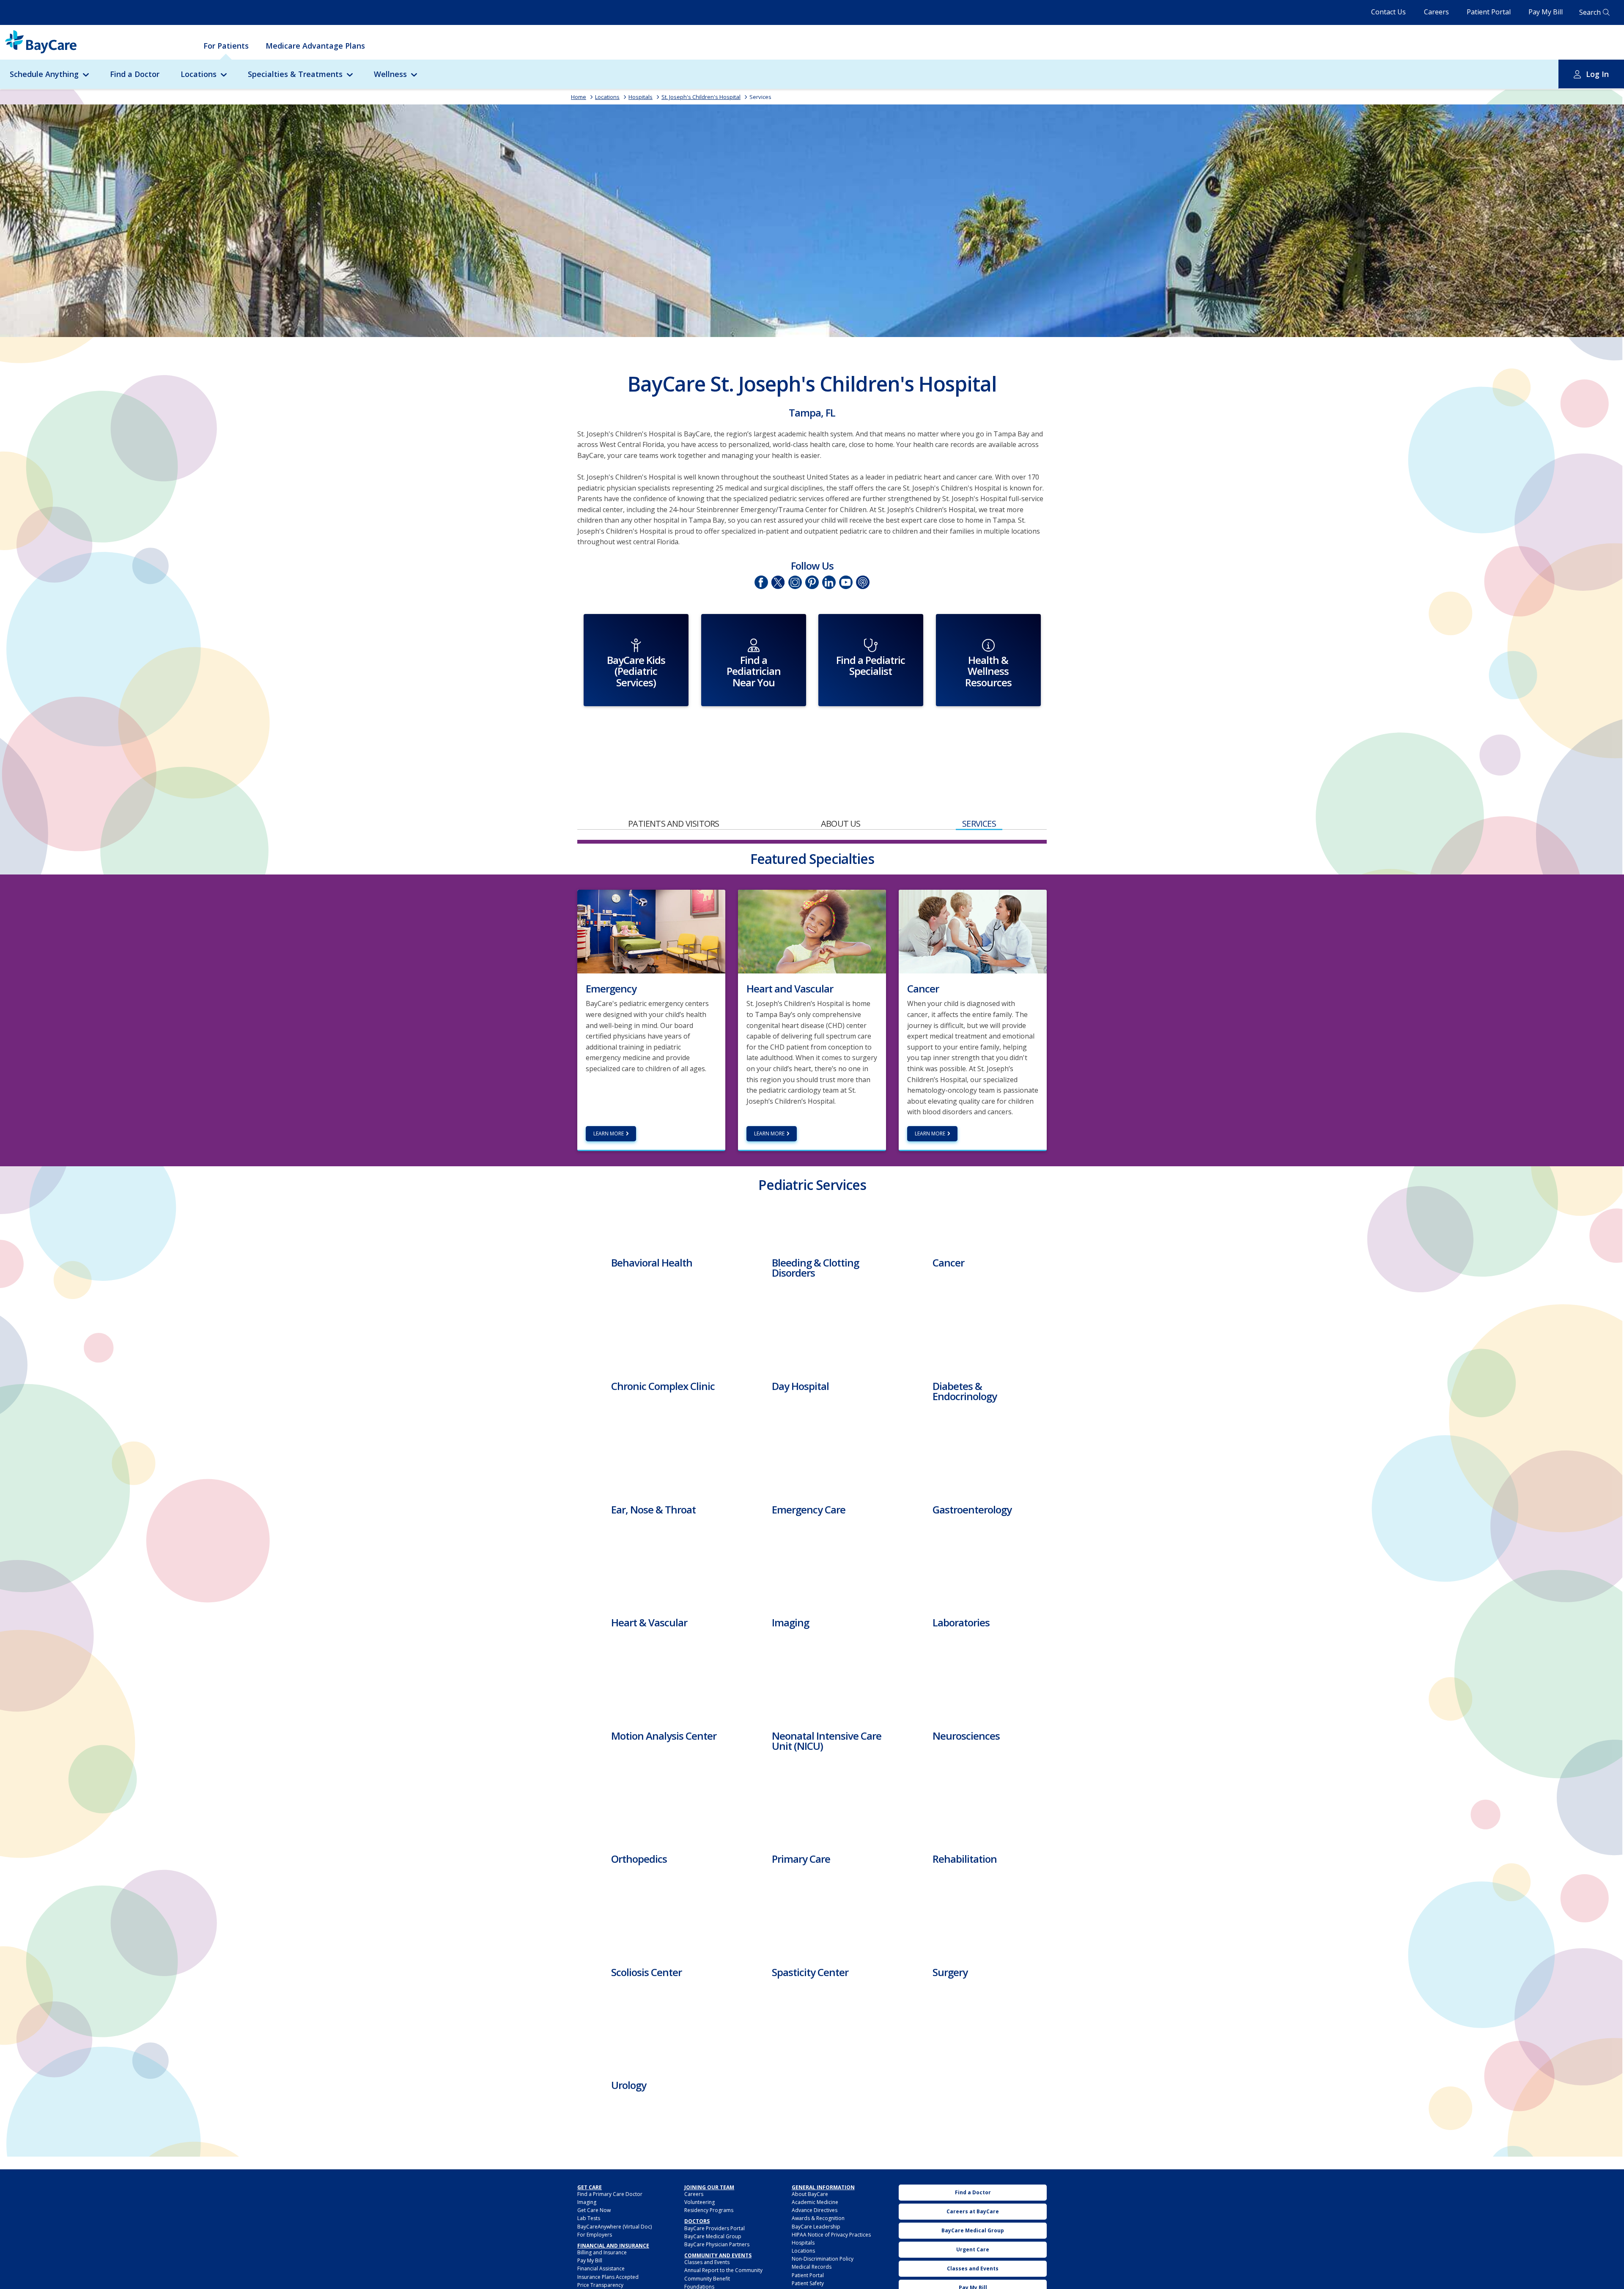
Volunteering (700, 2202)
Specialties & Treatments (295, 74)
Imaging (587, 2202)
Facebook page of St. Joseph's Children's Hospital (761, 582)
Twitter (778, 582)
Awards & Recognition (818, 2218)
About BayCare (810, 2194)
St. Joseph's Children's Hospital (701, 97)
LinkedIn (829, 582)
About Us (841, 824)
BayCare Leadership (816, 2227)
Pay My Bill (1546, 12)
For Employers (595, 2235)
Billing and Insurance (602, 2252)
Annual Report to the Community (723, 2270)
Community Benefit (707, 2279)
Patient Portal (1489, 12)
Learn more (609, 1134)
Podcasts (863, 582)
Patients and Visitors (673, 824)
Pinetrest (812, 582)
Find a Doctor (135, 74)
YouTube (846, 582)
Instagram (795, 582)
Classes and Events (707, 2262)
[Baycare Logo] (41, 42)
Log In (1597, 74)
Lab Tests (589, 2218)
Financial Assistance (601, 2268)
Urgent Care (973, 2249)
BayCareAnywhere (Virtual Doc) (614, 2227)
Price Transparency (600, 2285)
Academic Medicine (815, 2202)
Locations (199, 74)
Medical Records (812, 2267)
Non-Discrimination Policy (823, 2259)
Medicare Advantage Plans (315, 46)
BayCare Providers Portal (715, 2228)
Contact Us (1388, 12)
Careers (1436, 12)
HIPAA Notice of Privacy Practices (831, 2235)
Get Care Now (594, 2210)
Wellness (390, 74)
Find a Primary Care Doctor (610, 2194)
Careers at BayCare (973, 2211)
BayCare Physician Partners (717, 2244)
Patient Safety (808, 2283)
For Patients (226, 46)
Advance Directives (815, 2210)
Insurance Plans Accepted (608, 2277)
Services (760, 97)
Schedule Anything (44, 74)
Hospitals (641, 97)
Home (579, 97)
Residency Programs (709, 2210)
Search (1590, 12)
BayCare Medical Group (713, 2236)
